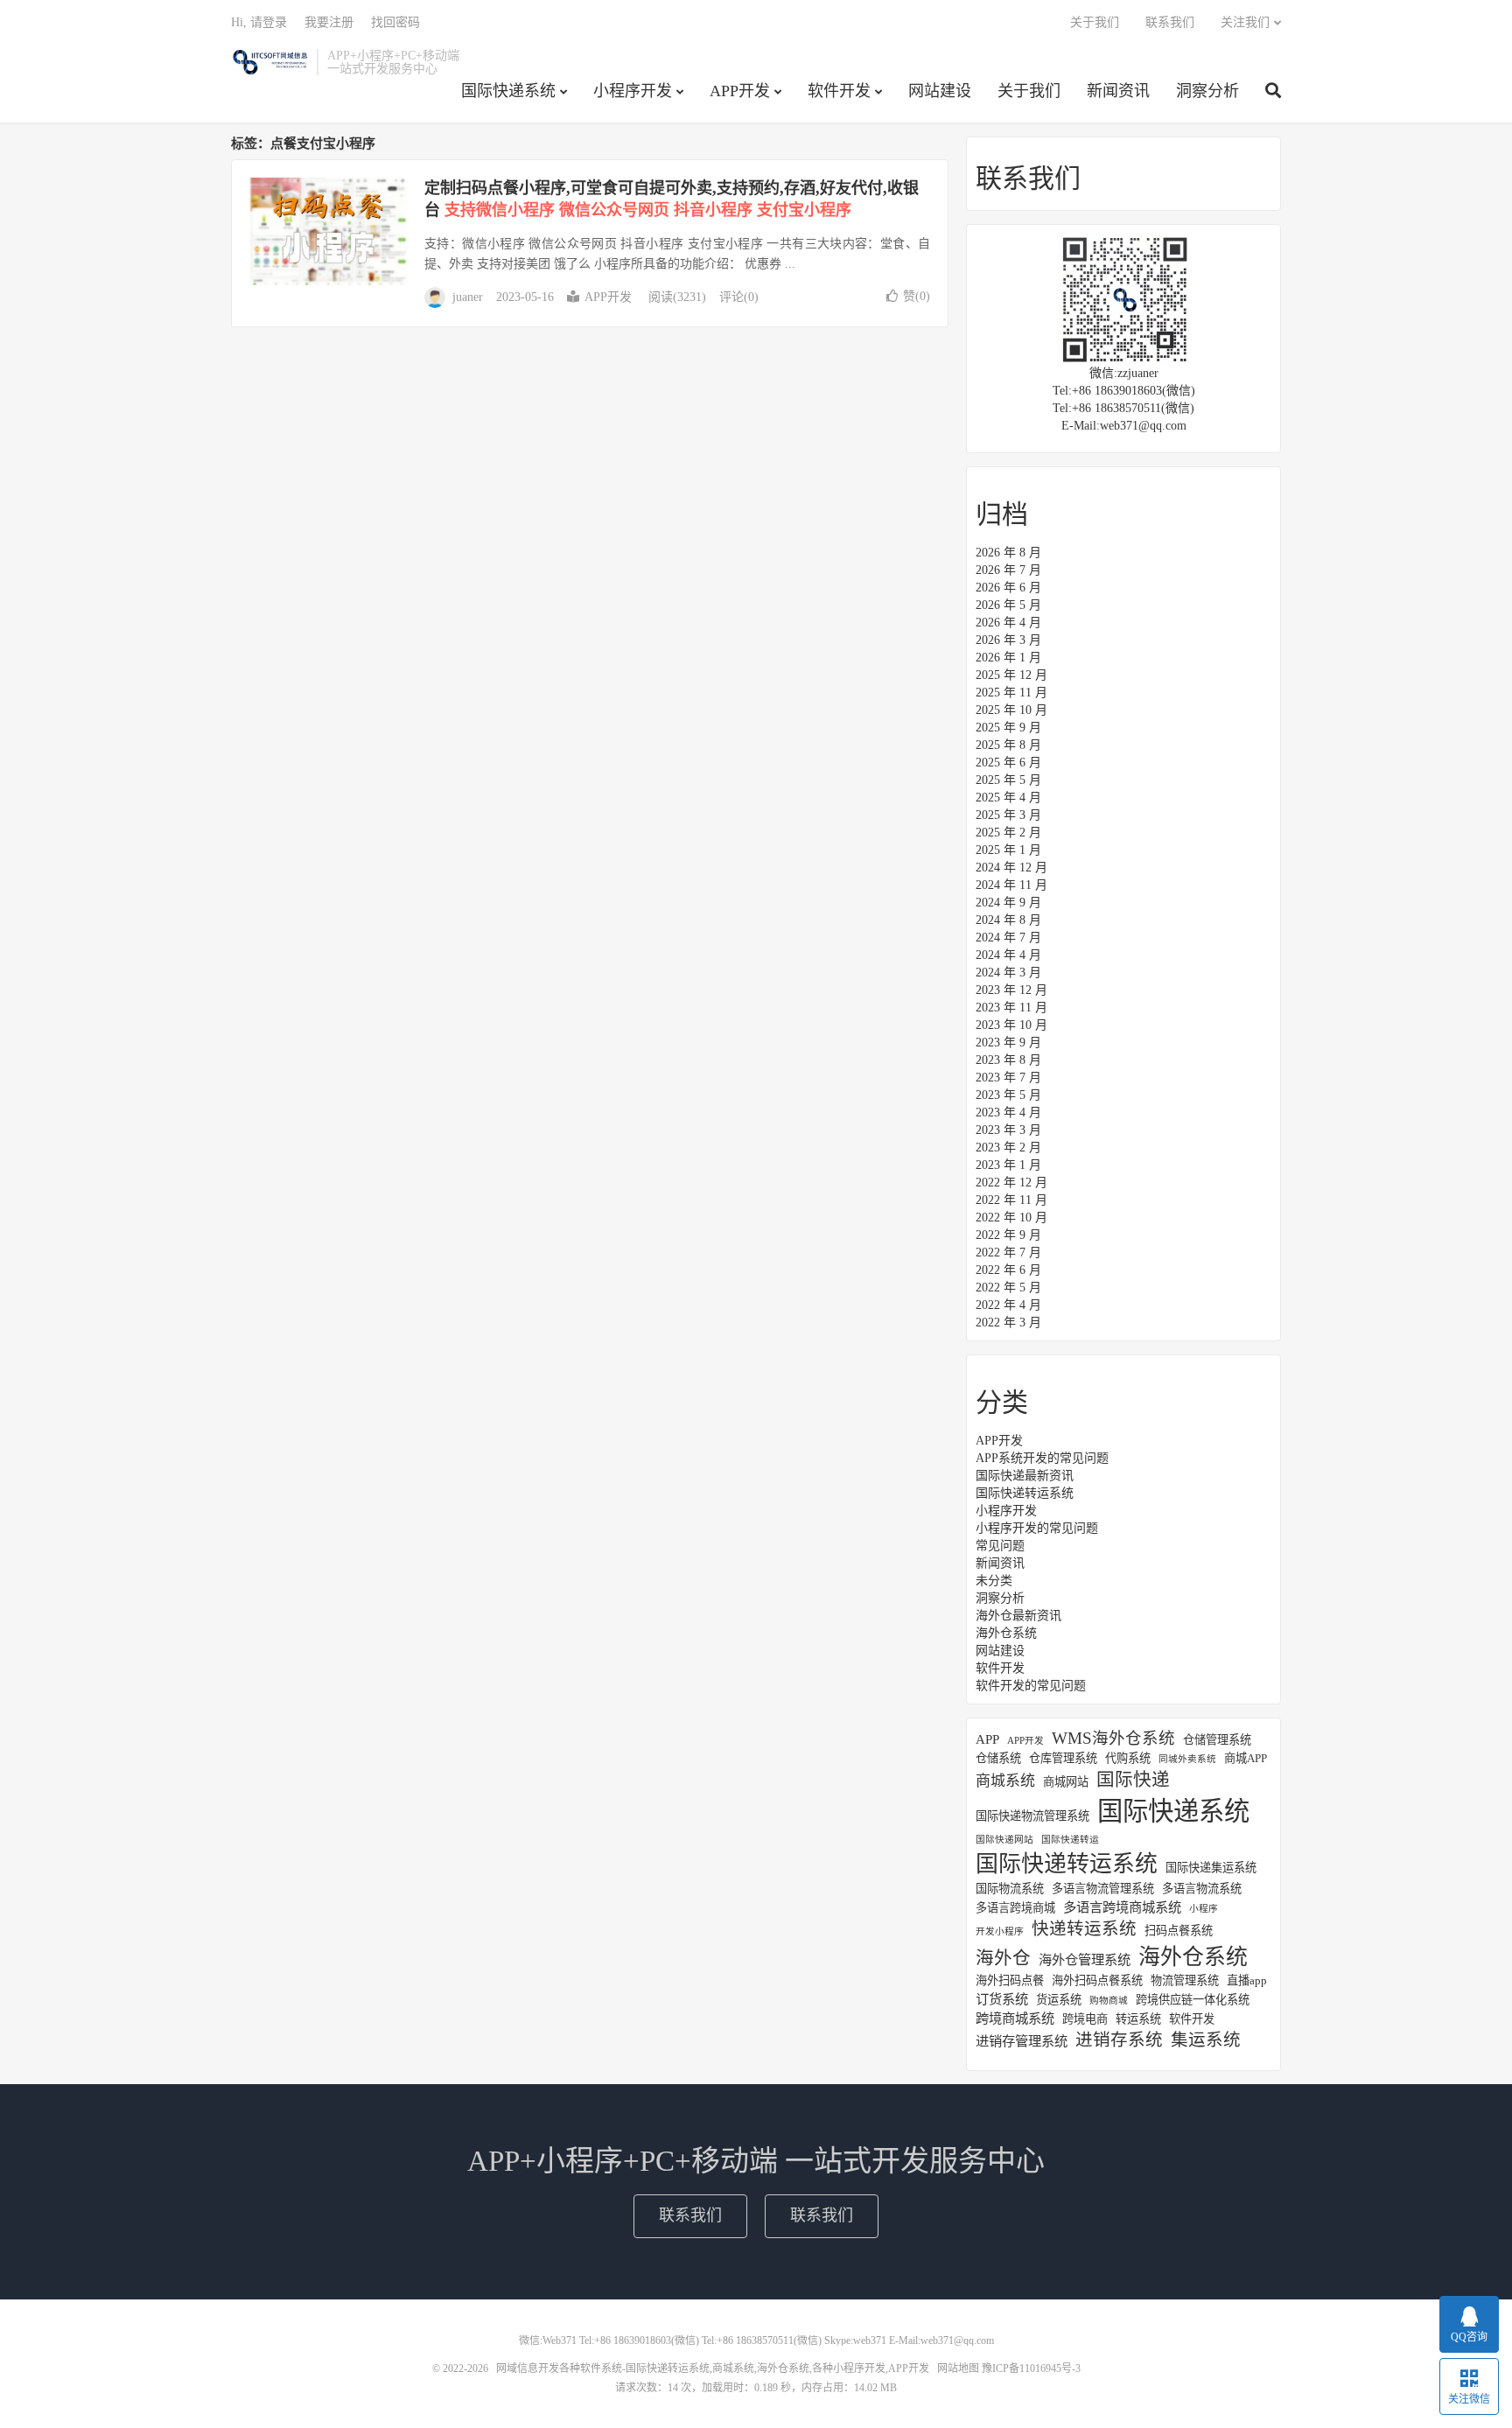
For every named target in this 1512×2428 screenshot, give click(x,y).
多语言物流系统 (1202, 1889)
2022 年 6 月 (1008, 1270)
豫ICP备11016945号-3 (1031, 2369)
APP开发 (740, 91)
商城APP (1246, 1758)
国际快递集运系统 (1211, 1868)
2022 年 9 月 (1008, 1235)
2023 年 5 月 (1008, 1095)
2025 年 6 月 (1008, 763)
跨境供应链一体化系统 (1193, 2000)
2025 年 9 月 (1008, 728)
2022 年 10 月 (1011, 1217)
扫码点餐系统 (1179, 1931)
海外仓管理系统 (1085, 1959)
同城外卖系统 (1187, 1759)
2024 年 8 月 (1008, 920)
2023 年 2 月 (1008, 1148)
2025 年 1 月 (1008, 850)
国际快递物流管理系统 (1032, 1816)
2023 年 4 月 (1008, 1113)
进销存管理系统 (1022, 2041)
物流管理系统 (1185, 1980)
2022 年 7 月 (1008, 1252)
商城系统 (1005, 1781)
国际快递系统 (508, 91)
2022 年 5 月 (1008, 1287)
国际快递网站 (1004, 1840)
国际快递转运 (1070, 1840)
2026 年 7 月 (1008, 570)
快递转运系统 (1084, 1929)
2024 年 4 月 (1008, 955)
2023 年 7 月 (1008, 1078)
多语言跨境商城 (1015, 1908)
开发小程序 (1000, 1931)
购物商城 (1109, 2001)
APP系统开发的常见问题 (1042, 1458)
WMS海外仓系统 (1113, 1739)
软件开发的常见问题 (1031, 1686)
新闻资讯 (1118, 91)
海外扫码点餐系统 (1097, 1980)
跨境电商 (1085, 2019)
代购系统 (1128, 1758)
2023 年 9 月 (1008, 1043)
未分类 (994, 1581)
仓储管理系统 (1217, 1740)
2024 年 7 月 (1008, 938)
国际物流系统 (1010, 1889)
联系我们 (1170, 22)
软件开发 (839, 91)
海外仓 (1003, 1958)
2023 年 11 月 (1011, 1008)
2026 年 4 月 (1008, 623)
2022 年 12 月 (1011, 1183)
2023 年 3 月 (1008, 1130)
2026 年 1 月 (1008, 658)
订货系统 (1002, 1999)
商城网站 (1066, 1782)
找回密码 (395, 22)
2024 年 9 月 (1008, 903)
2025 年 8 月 (1008, 745)
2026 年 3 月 (1008, 640)
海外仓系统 (1006, 1633)
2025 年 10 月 (1011, 710)
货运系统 (1059, 2000)
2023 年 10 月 (1011, 1025)
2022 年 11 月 (1011, 1200)
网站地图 (958, 2369)
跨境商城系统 (1015, 2018)
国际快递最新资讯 (1025, 1476)
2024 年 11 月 (1011, 885)
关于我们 (1029, 91)
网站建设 (940, 91)
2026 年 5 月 (1008, 605)
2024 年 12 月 (1011, 868)
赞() (917, 296)
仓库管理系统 (1063, 1758)
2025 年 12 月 (1011, 675)
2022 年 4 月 (1008, 1305)
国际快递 (1133, 1780)
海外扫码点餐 (1010, 1980)
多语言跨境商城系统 (1122, 1907)
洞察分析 (1207, 91)
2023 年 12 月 (1011, 990)
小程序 (1204, 1909)
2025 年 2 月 (1008, 833)
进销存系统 (1119, 2040)
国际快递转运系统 (1025, 1493)
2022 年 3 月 (1008, 1322)
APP (987, 1739)
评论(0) (739, 297)
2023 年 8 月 (1008, 1060)
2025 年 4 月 (1008, 798)
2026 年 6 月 (1008, 588)
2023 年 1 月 (1008, 1165)
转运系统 (1138, 2019)
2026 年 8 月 (1008, 553)
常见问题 (1000, 1546)
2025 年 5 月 (1008, 780)
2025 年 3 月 (1008, 815)
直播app (1247, 1980)
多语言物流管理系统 (1103, 1889)
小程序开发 (633, 91)
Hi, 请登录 (259, 22)
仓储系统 (998, 1758)
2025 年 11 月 (1011, 693)
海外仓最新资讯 (1018, 1616)
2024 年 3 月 (1008, 973)
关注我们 (1245, 22)
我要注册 (329, 22)
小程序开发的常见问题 (1037, 1528)
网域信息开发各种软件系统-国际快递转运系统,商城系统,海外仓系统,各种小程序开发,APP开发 (269, 62)
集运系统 (1206, 2040)
